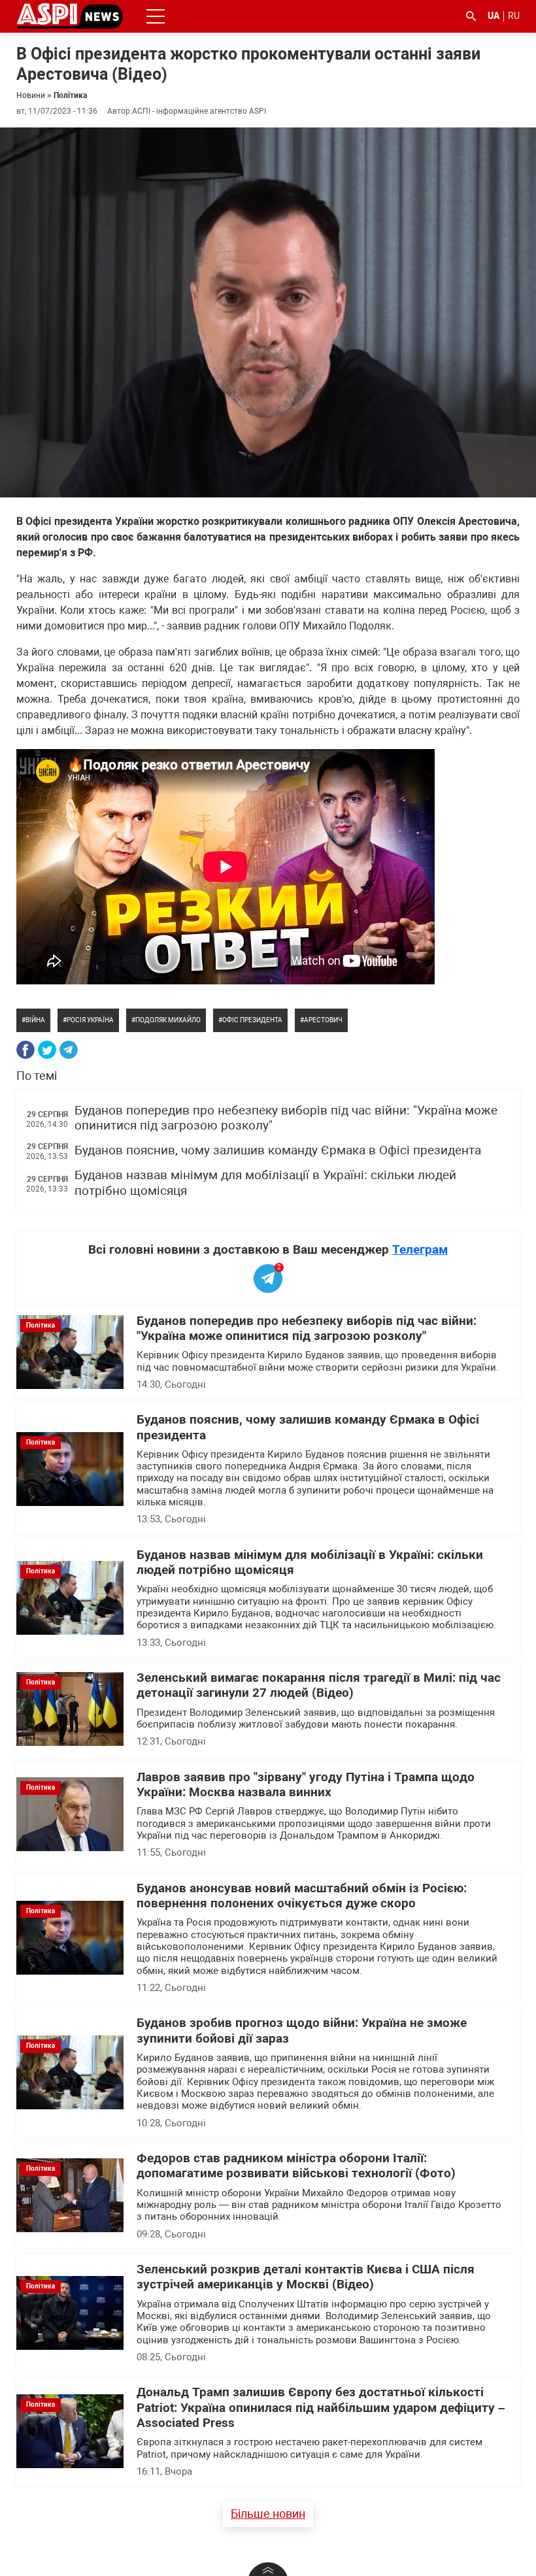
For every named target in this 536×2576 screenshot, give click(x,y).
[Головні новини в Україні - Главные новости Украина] (70, 15)
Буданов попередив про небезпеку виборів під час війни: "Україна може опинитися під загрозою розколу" (307, 1329)
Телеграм (420, 1249)
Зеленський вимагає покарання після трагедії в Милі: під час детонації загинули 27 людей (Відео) (319, 1685)
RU (514, 16)
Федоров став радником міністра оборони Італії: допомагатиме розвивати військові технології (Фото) (296, 2166)
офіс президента (252, 1020)
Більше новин (268, 2514)
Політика (70, 95)
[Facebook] (25, 1050)
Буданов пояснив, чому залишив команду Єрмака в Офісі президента (278, 1150)
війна (35, 1020)
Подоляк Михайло (168, 1020)
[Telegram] (69, 1050)
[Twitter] (47, 1050)
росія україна (90, 1020)
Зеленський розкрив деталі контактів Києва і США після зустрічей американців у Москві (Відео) (306, 2277)
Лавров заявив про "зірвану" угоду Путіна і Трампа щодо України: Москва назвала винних (306, 1785)
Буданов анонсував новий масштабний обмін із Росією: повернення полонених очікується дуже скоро (302, 1896)
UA (494, 16)
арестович (323, 1020)
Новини (31, 95)
